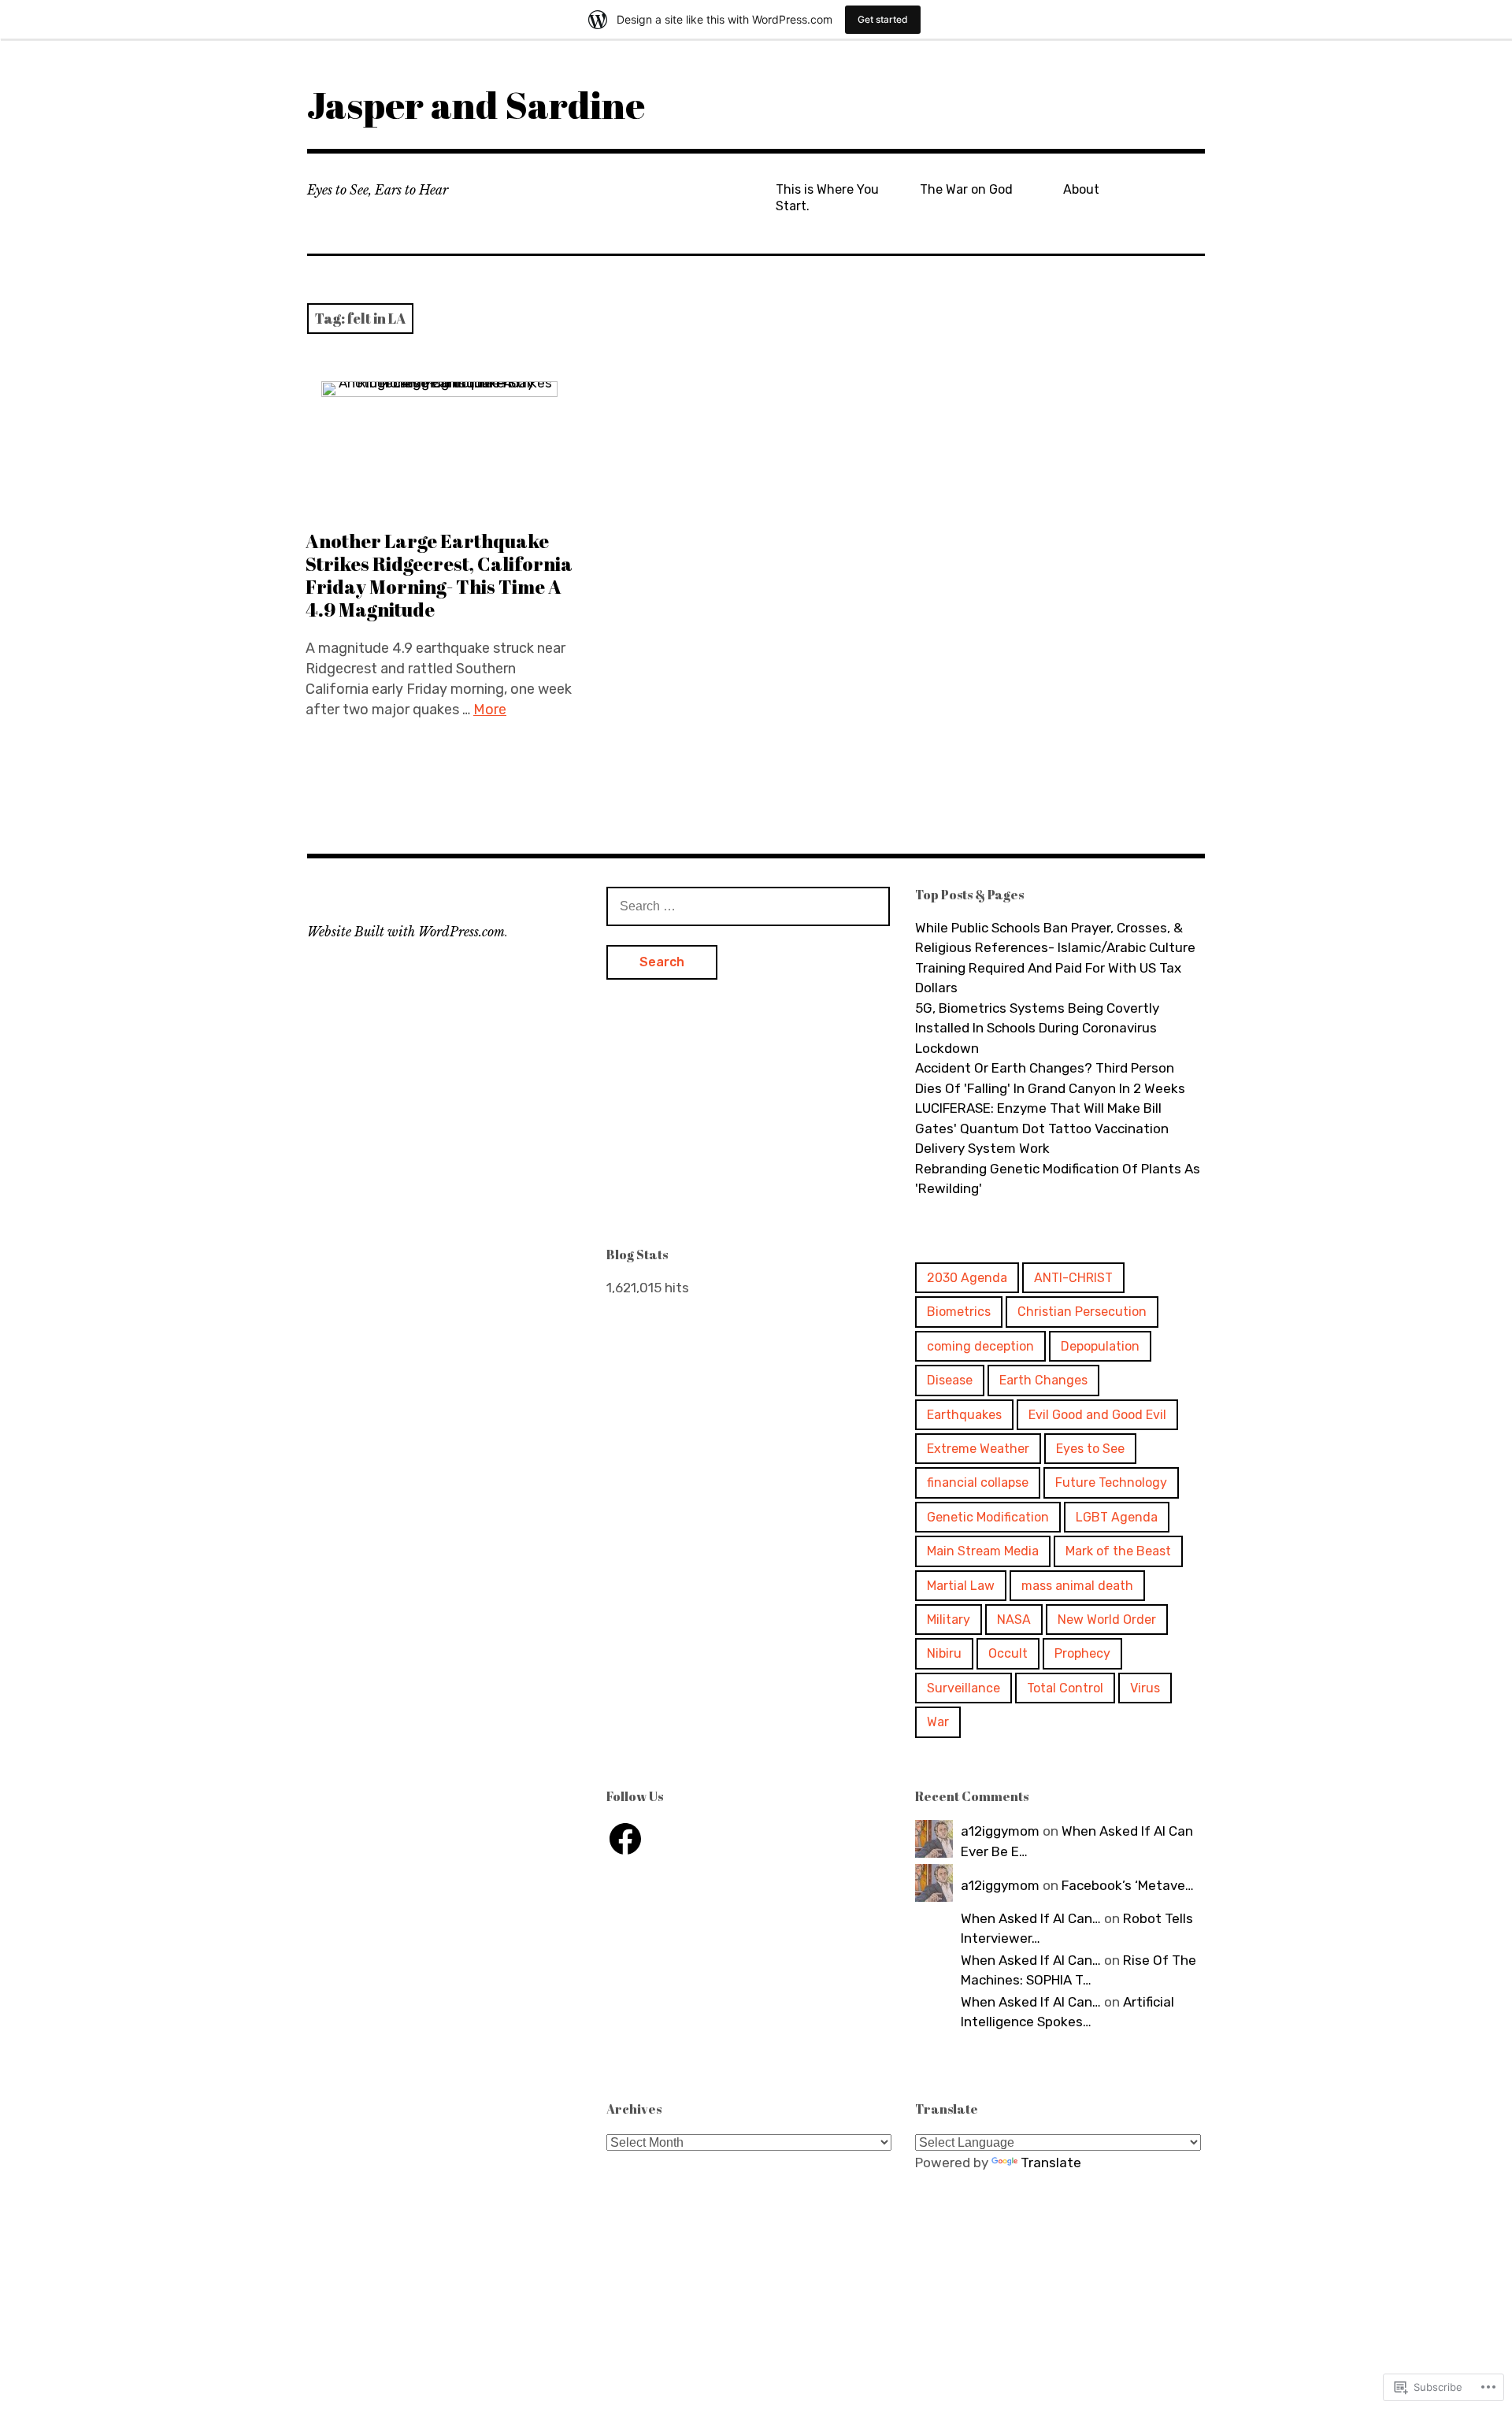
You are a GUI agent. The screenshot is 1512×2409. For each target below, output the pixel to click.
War (938, 1722)
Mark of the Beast (1118, 1551)
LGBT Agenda (1117, 1517)
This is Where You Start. (827, 198)
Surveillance (964, 1688)
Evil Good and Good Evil (1097, 1415)
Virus (1145, 1688)
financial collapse (978, 1482)
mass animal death (1077, 1586)
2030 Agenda (967, 1278)
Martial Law (961, 1586)
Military (949, 1620)
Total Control (1065, 1688)
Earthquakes (964, 1415)
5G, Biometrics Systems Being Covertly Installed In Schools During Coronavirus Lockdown (1037, 1028)
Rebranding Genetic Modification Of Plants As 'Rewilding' (1058, 1179)
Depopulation (1100, 1346)
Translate (1051, 2163)
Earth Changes (1043, 1380)
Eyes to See (1090, 1449)
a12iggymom (1000, 1831)
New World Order (1107, 1620)
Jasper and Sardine (476, 104)
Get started (883, 19)
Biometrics (959, 1312)
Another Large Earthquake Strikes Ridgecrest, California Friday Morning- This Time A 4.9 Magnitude (439, 575)
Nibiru (944, 1653)
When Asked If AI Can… (1031, 1918)
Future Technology (1111, 1482)
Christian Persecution (1082, 1312)
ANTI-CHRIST (1073, 1278)
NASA (1014, 1620)
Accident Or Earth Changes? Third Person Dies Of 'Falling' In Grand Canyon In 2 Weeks (1050, 1078)
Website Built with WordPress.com (406, 932)
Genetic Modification (988, 1517)
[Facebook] (625, 1839)
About (1081, 189)
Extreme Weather (978, 1449)
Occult (1008, 1653)
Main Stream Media (983, 1551)
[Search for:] (748, 906)
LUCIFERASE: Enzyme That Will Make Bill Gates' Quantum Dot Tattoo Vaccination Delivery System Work (1042, 1128)
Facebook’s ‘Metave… (1128, 1885)
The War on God (966, 189)
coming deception (980, 1346)
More (490, 710)
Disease (950, 1380)
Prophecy (1082, 1653)
